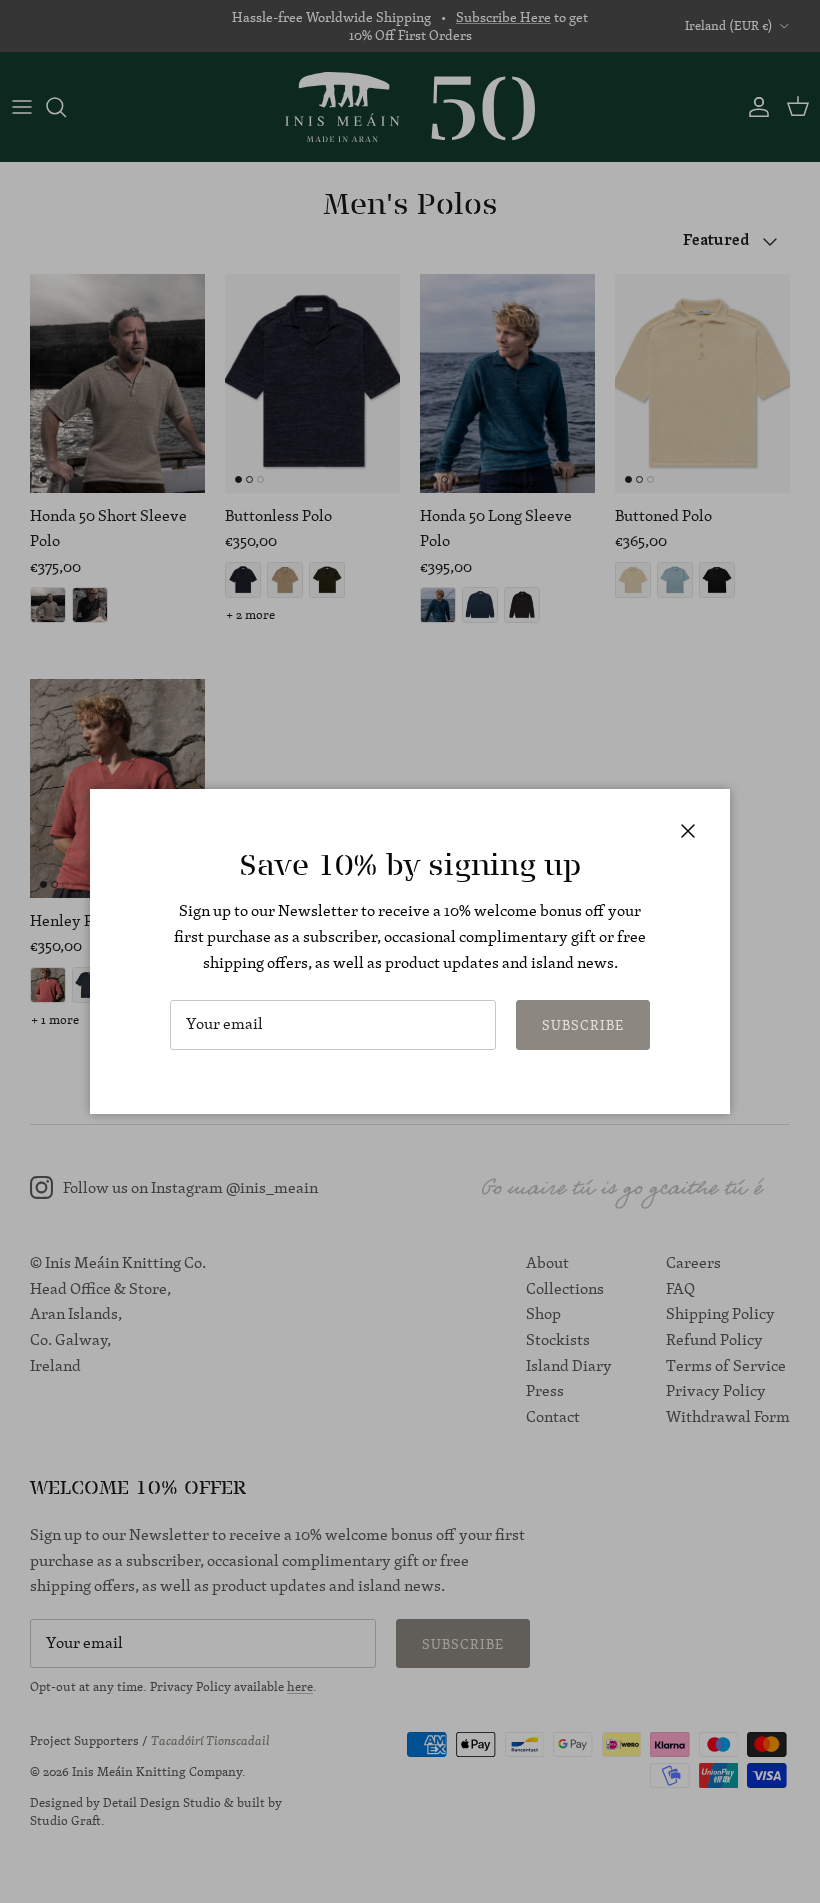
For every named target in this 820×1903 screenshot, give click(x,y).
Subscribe (583, 1025)
